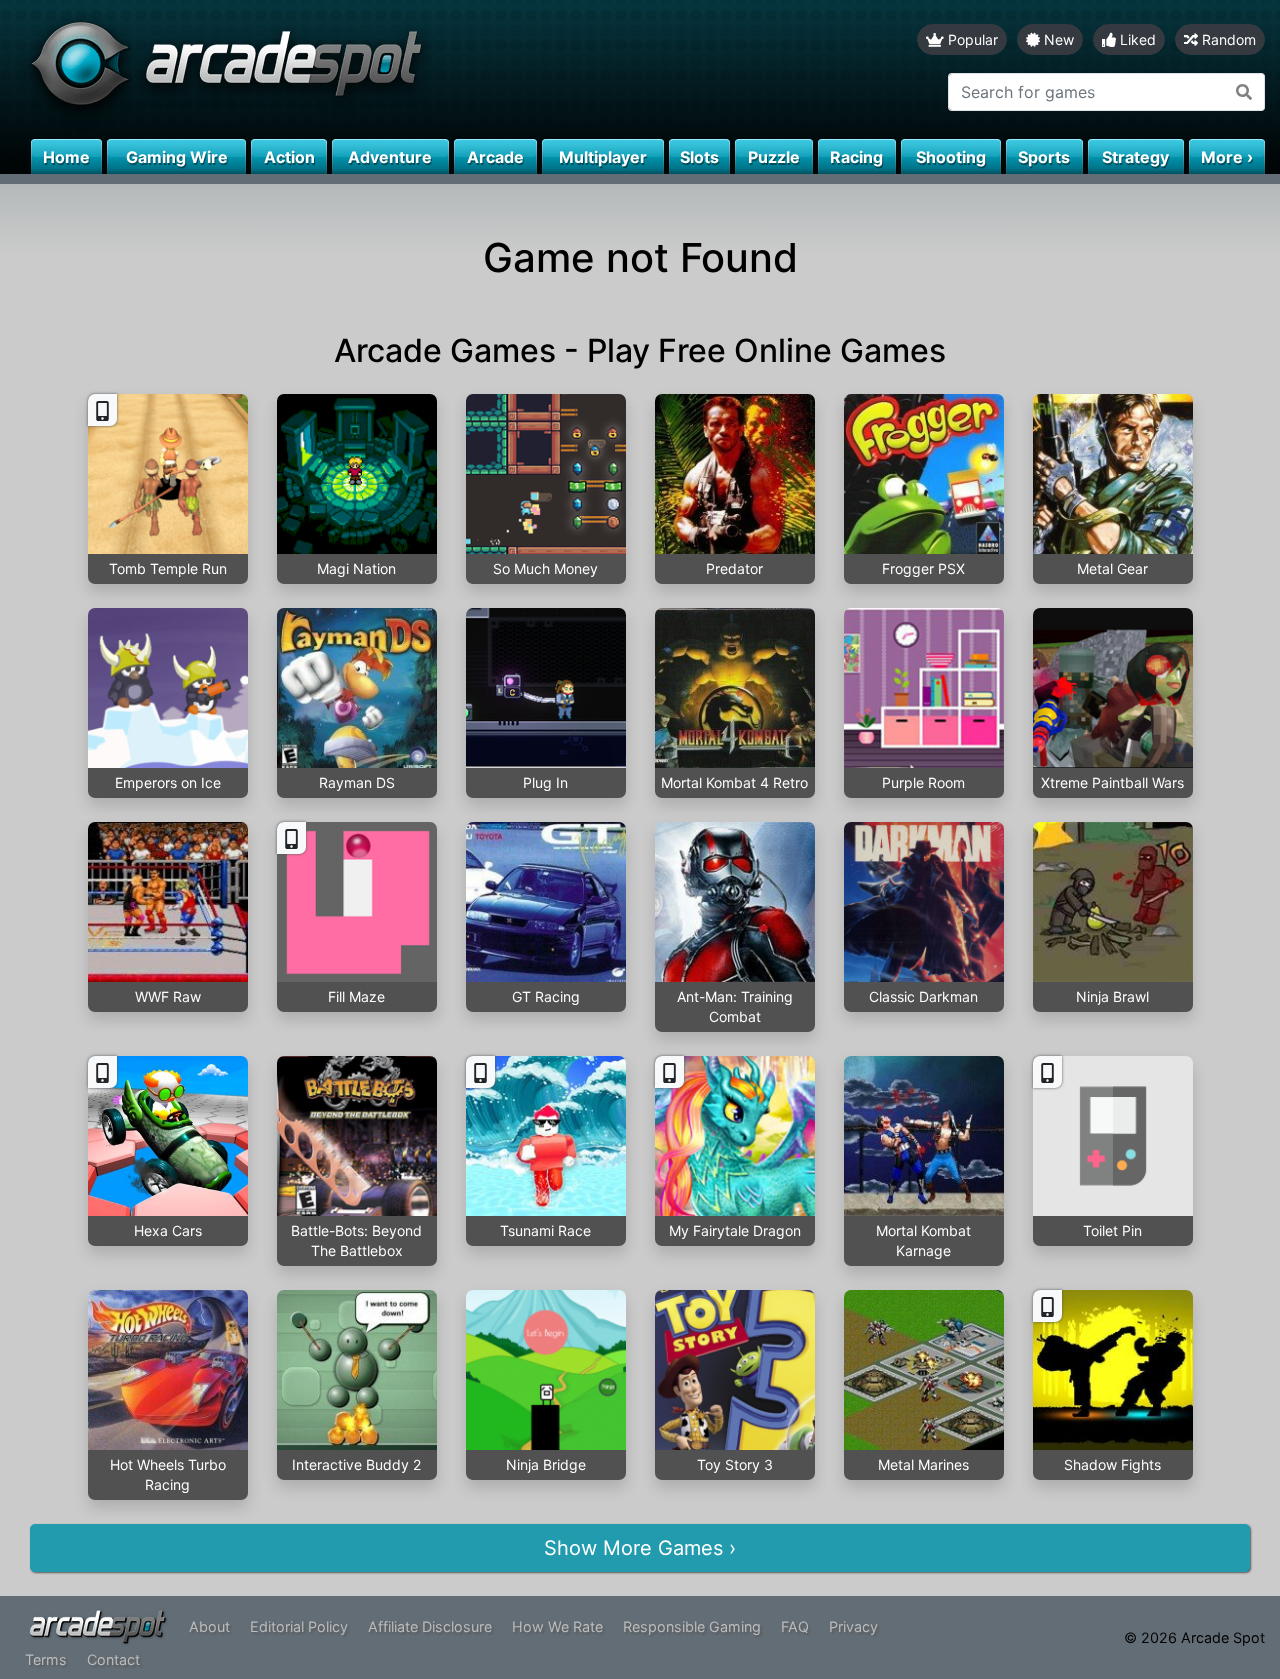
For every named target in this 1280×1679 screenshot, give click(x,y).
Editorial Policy (299, 1626)
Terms (46, 1659)
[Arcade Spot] (320, 69)
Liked (1136, 39)
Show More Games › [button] (640, 1548)
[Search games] (1244, 92)
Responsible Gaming (692, 1626)
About (209, 1626)
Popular (971, 39)
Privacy (853, 1626)
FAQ (795, 1626)
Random (1227, 39)
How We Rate (557, 1626)
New (1057, 39)
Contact (113, 1659)
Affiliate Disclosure (430, 1626)
